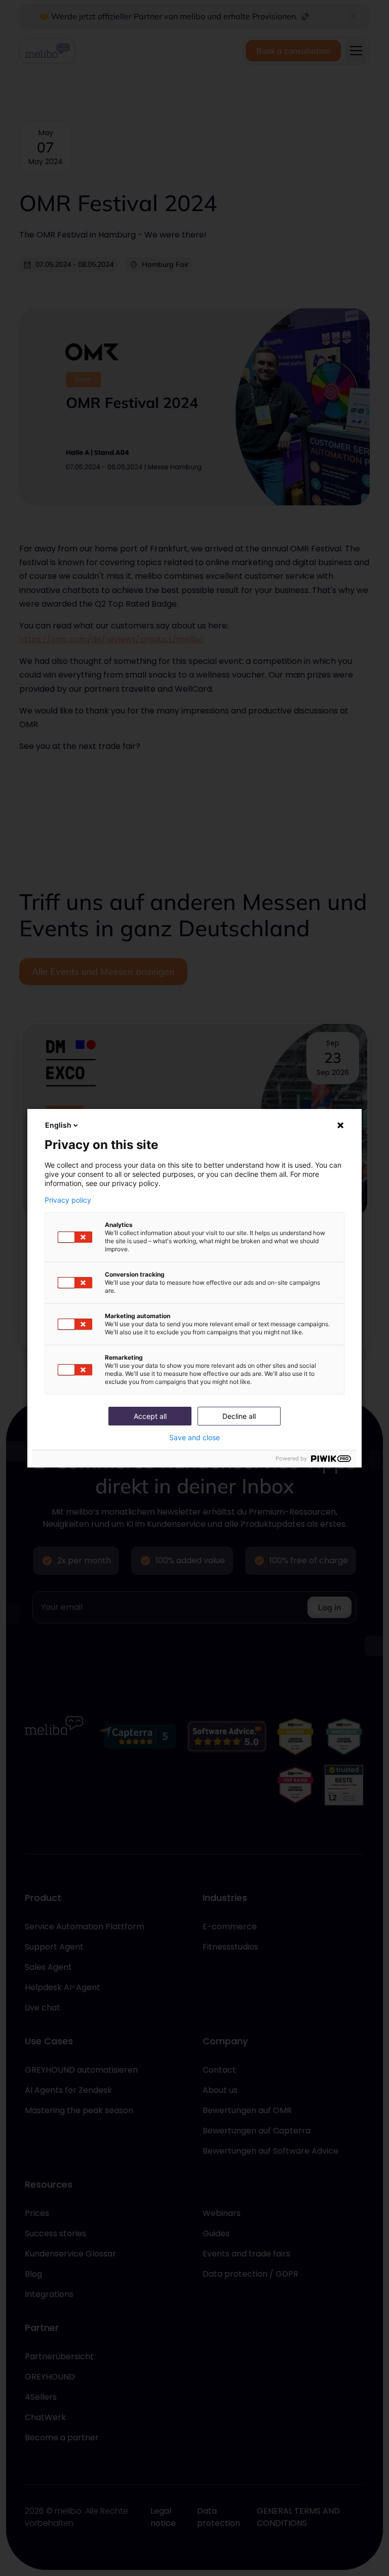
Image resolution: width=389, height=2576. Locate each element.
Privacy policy (68, 1200)
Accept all (150, 1416)
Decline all (239, 1416)
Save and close (194, 1438)
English (58, 1125)
